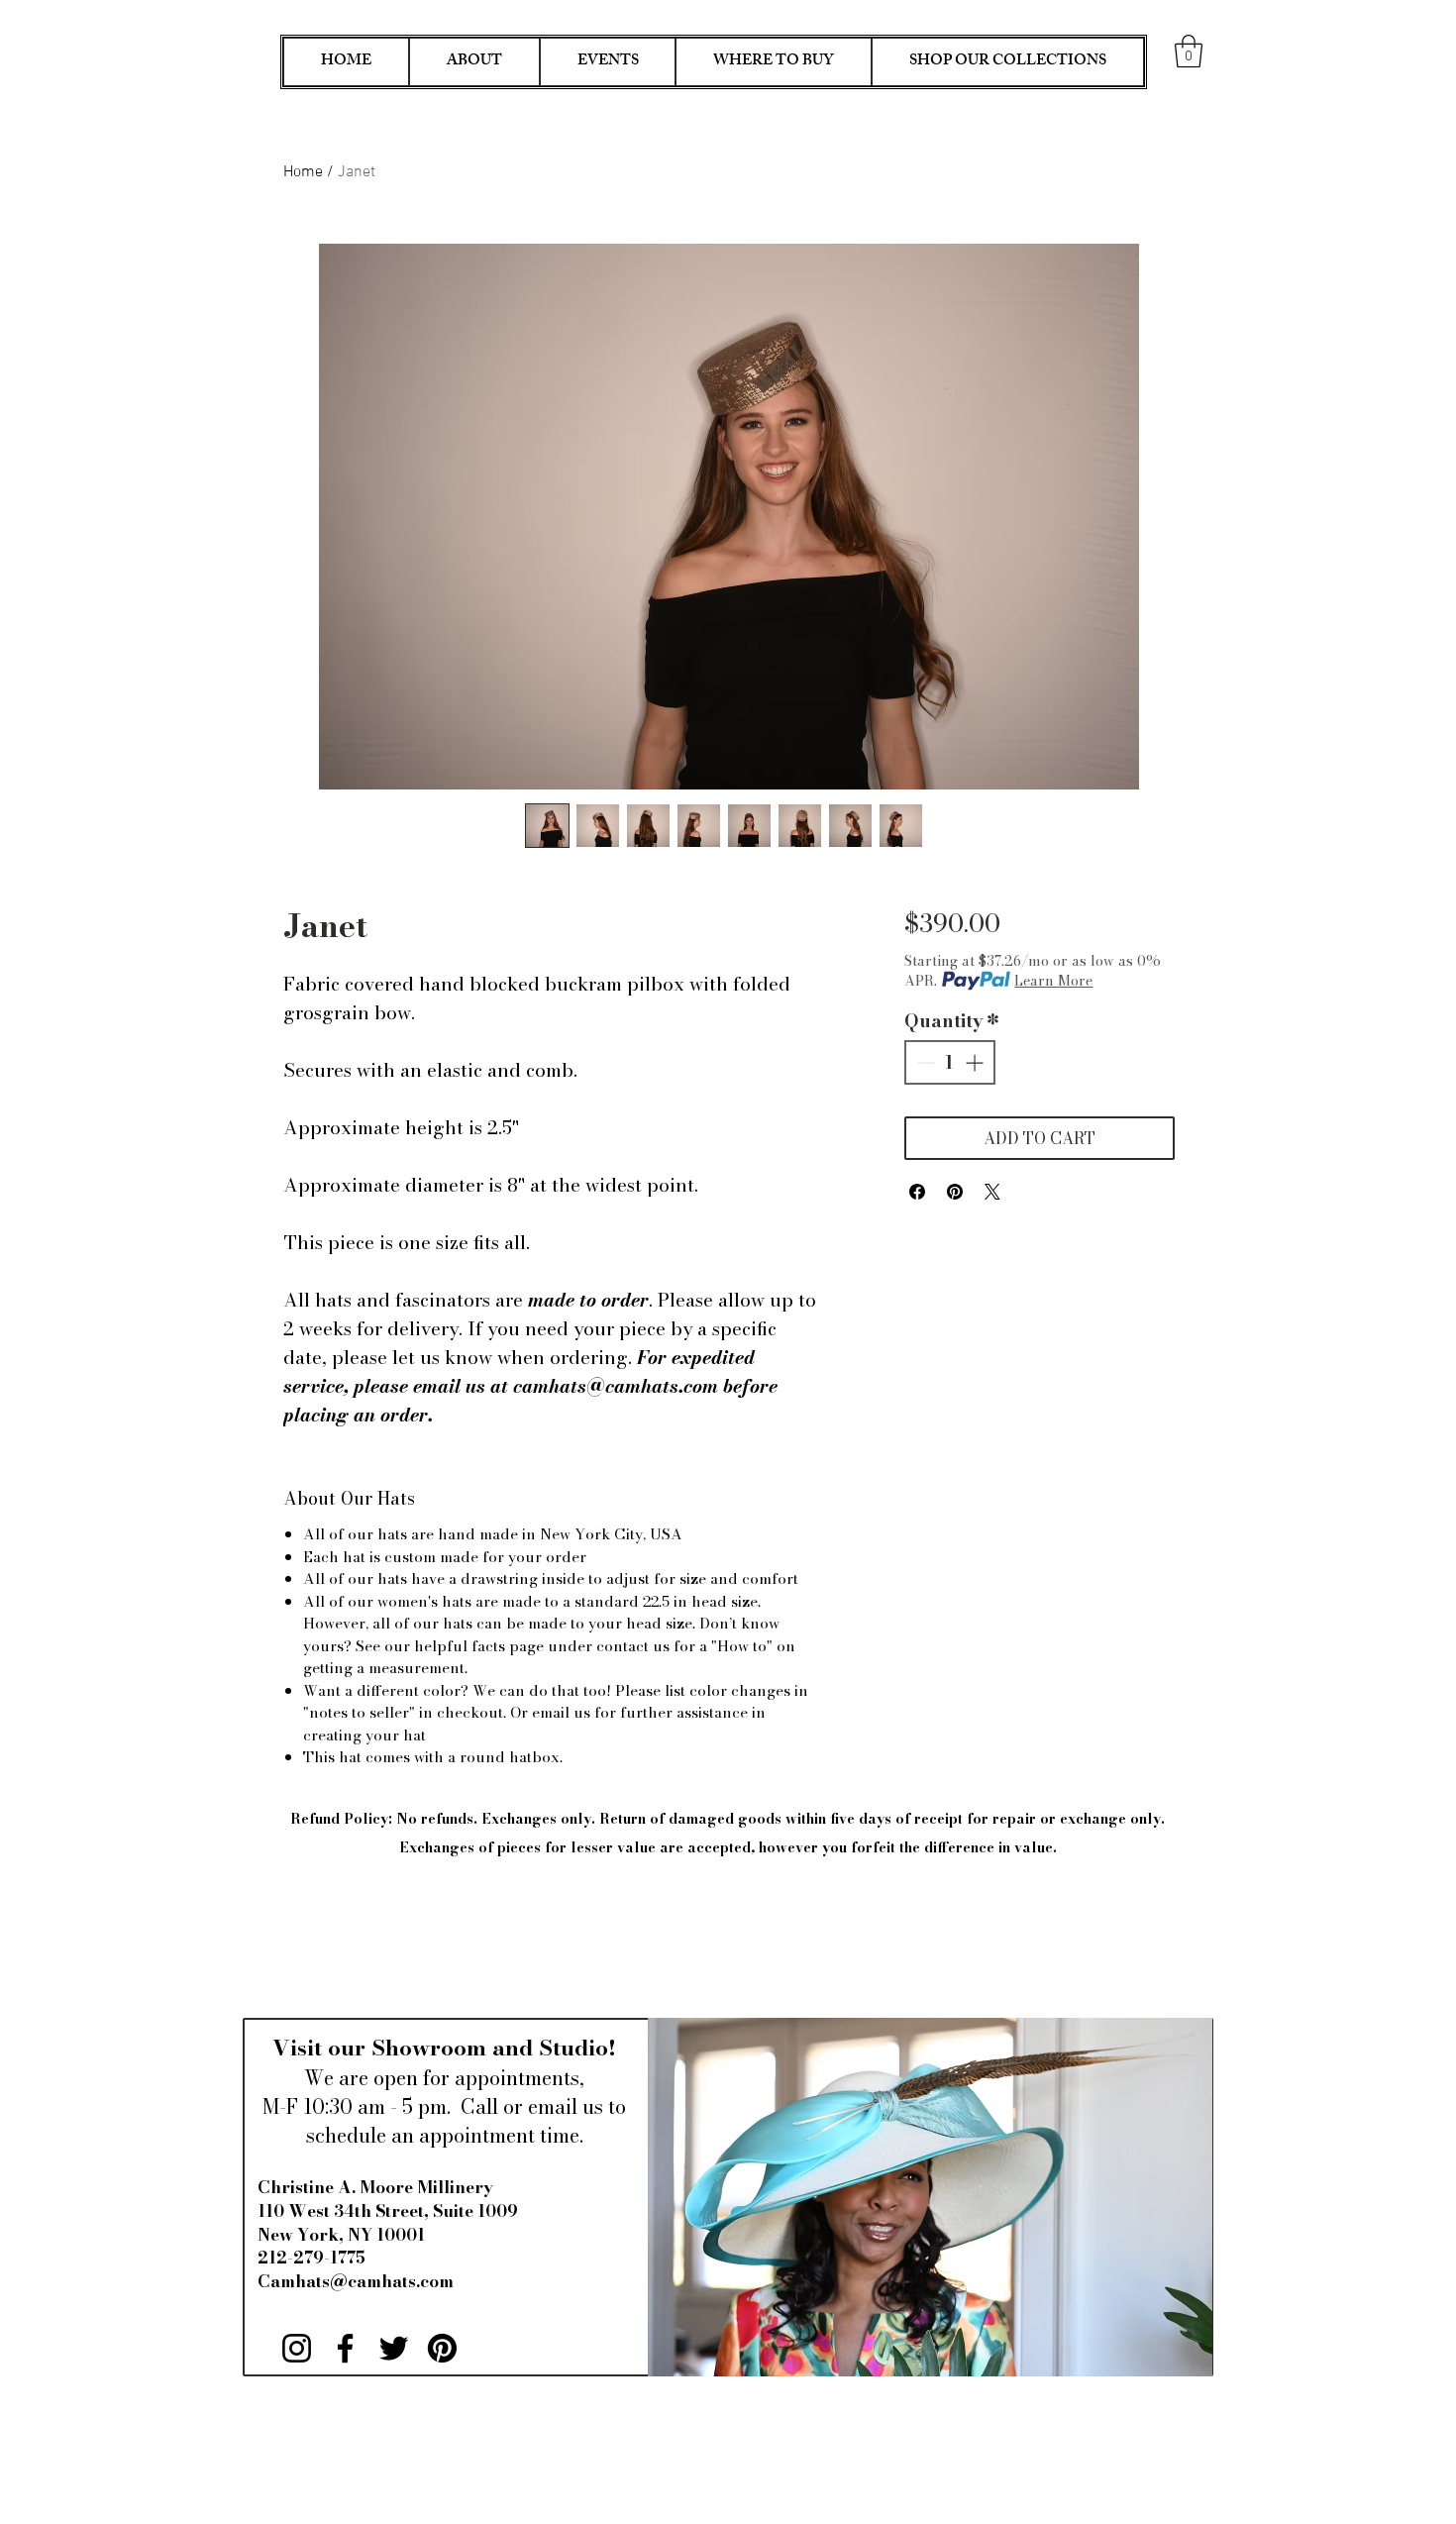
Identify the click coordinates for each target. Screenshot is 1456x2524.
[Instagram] (297, 2348)
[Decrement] (924, 1062)
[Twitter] (394, 2348)
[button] (1189, 51)
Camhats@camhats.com (356, 2281)
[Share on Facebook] (917, 1192)
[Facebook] (345, 2348)
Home (303, 172)
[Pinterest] (442, 2348)
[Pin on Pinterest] (955, 1192)
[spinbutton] (950, 1062)
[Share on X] (992, 1192)
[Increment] (976, 1062)
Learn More (1053, 981)
